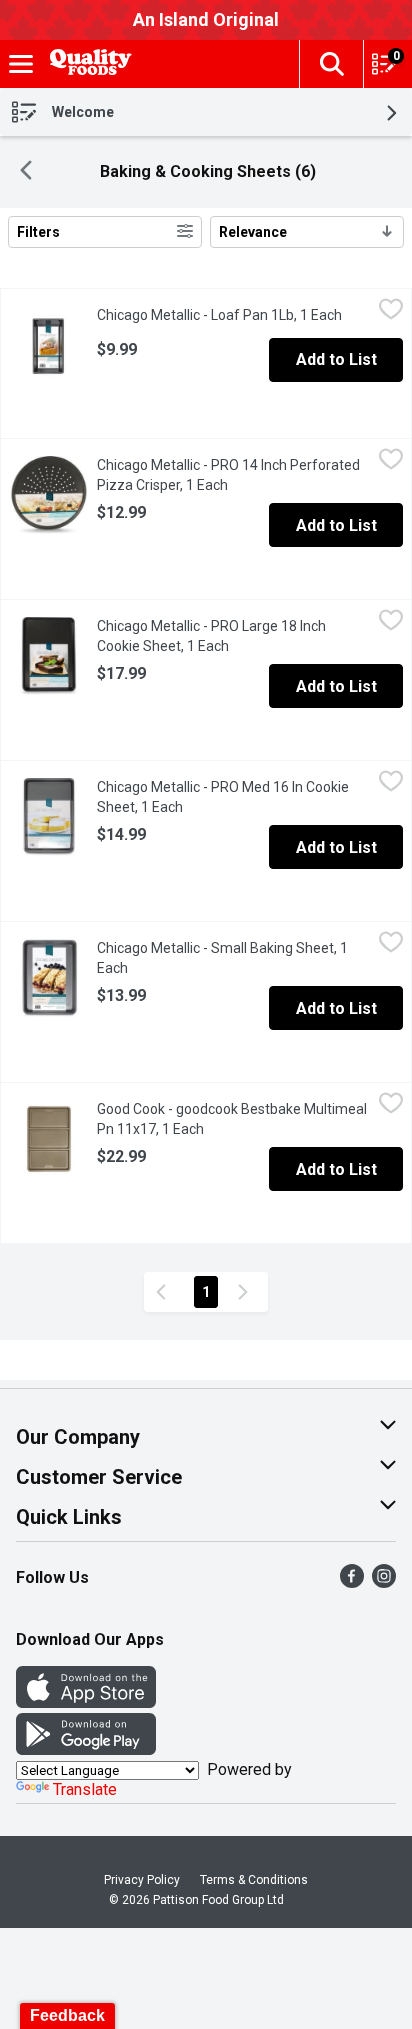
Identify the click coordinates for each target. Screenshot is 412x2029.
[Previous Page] (165, 1292)
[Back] (26, 172)
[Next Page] (247, 1292)
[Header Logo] (87, 64)
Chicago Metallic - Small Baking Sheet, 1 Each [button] (222, 958)
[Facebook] (352, 1582)
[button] (331, 64)
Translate (85, 1789)
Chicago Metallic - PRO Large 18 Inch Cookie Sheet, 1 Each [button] (234, 636)
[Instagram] (384, 1582)
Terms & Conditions (254, 1880)
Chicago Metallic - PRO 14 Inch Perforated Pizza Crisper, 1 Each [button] (234, 475)
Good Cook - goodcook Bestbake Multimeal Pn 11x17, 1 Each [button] (232, 1119)
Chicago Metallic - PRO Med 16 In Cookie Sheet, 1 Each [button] (223, 797)
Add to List (336, 359)
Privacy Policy (142, 1880)
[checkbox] (391, 312)
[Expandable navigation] (21, 64)
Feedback (67, 2015)
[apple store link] (86, 1702)
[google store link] (86, 1749)
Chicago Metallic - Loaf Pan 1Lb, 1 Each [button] (234, 315)
